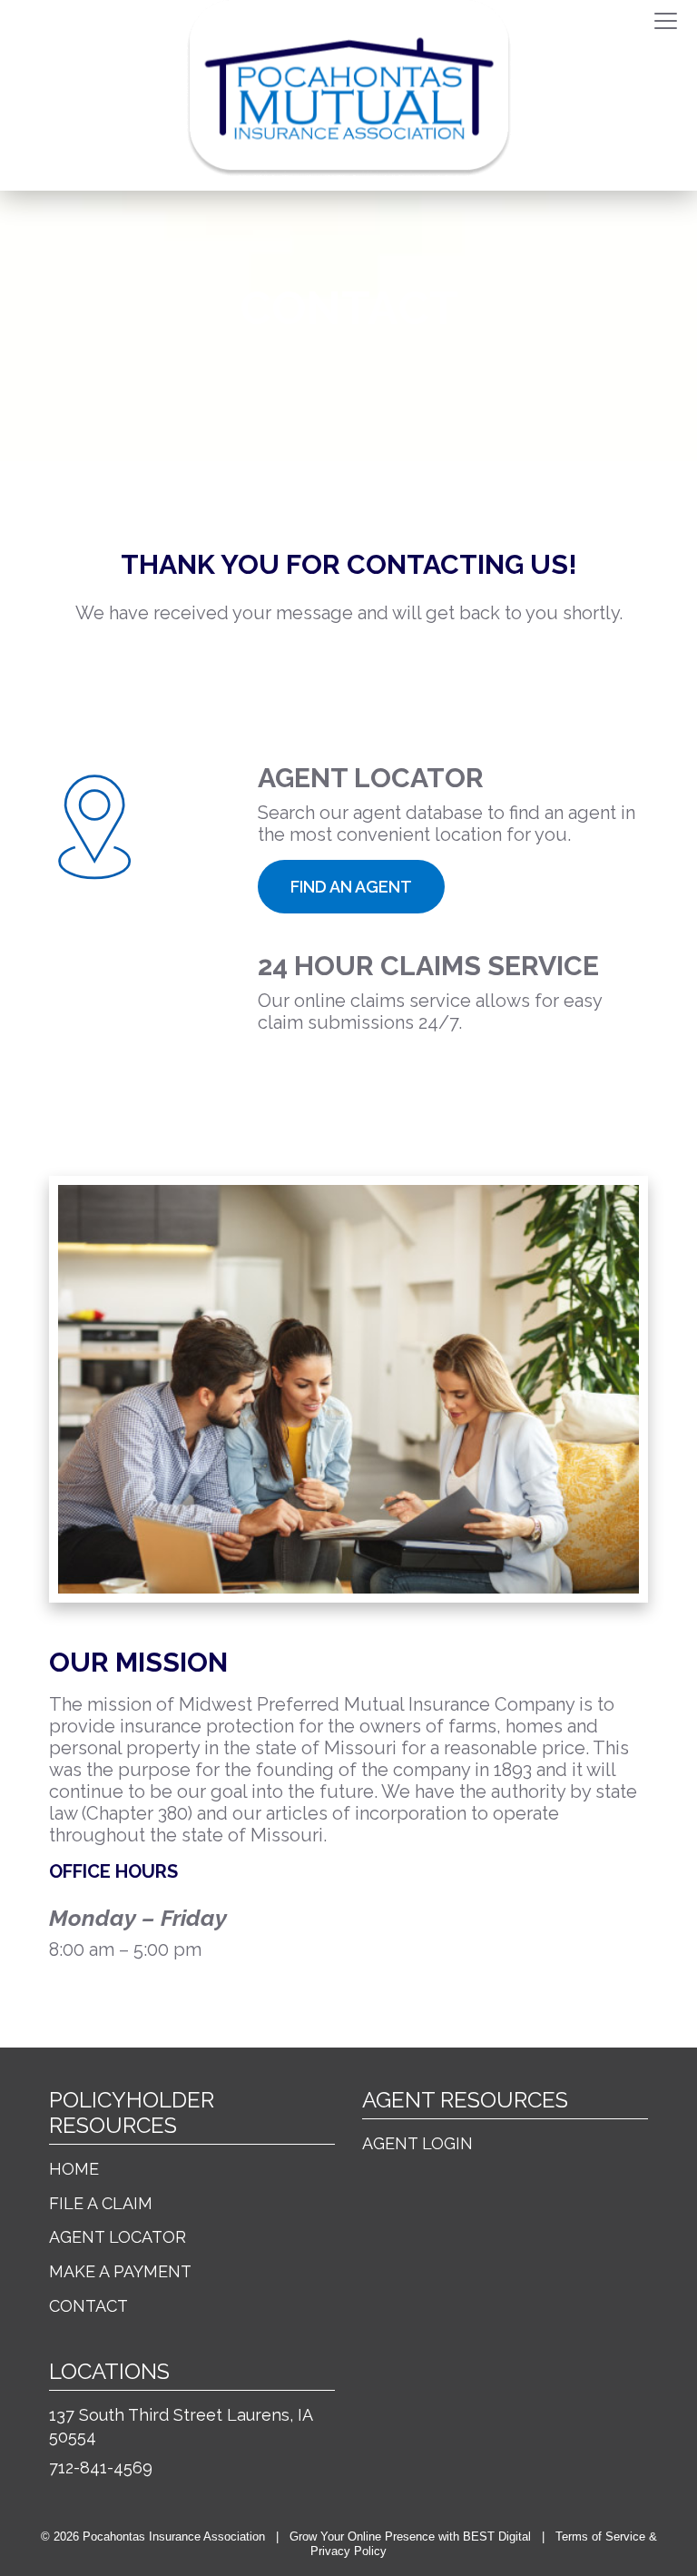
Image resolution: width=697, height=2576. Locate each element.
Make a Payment (120, 2271)
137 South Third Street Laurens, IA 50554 (181, 2426)
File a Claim (101, 2203)
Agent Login (417, 2143)
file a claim (341, 1076)
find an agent (351, 887)
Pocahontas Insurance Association (174, 2537)
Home (74, 2169)
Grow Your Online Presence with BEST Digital (410, 2537)
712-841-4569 (101, 2467)
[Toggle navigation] (666, 22)
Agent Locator (118, 2237)
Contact (88, 2306)
